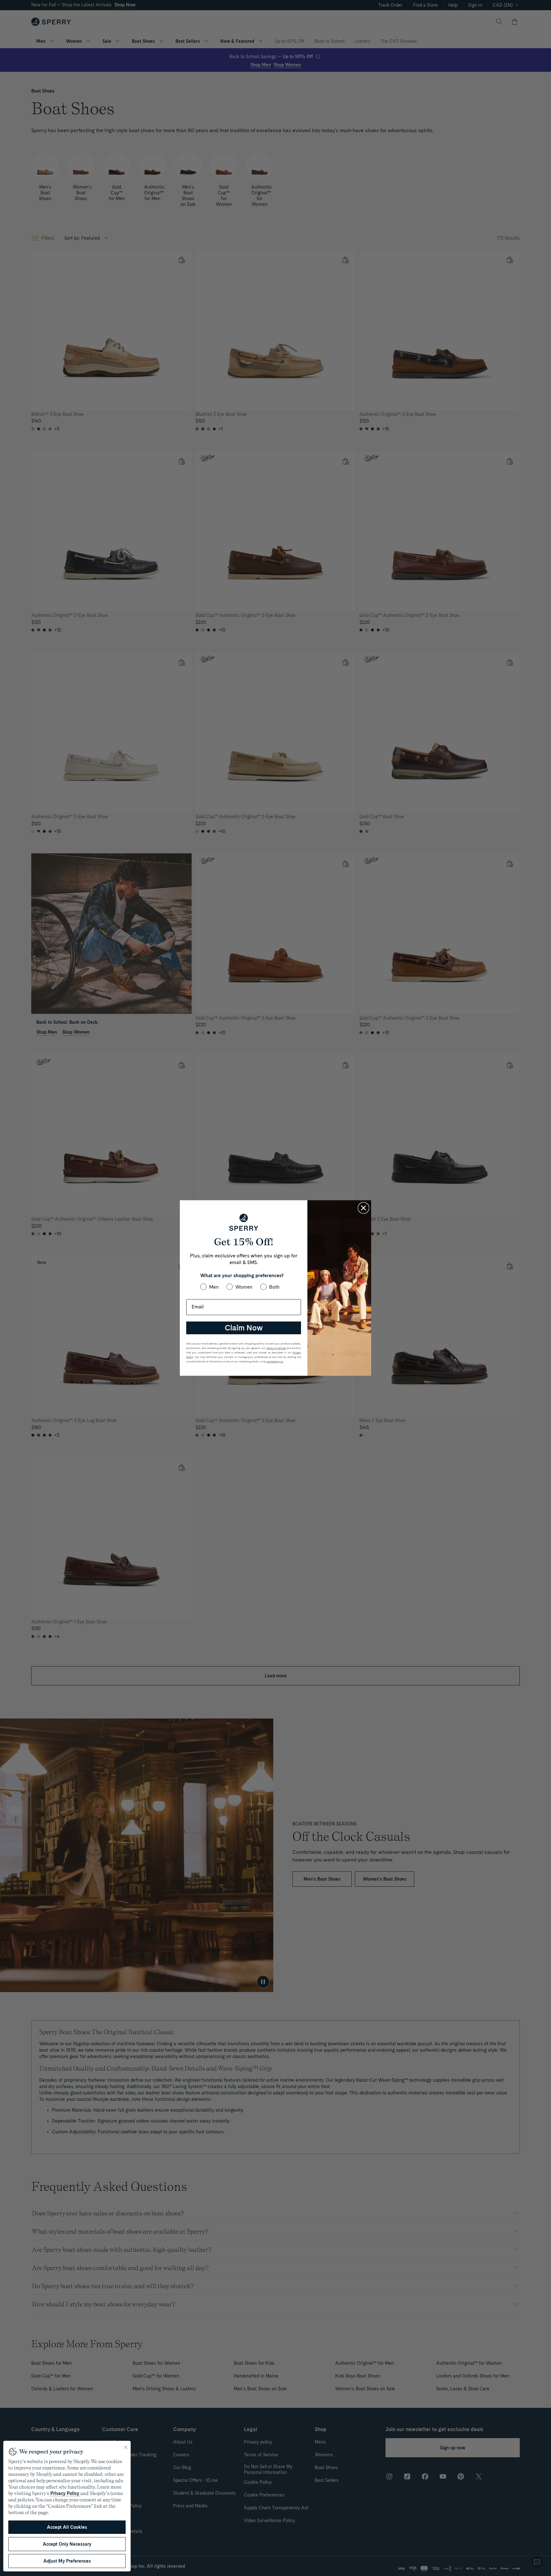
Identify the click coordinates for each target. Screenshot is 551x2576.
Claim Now (244, 1328)
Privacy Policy (65, 2493)
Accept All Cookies (67, 2527)
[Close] (126, 2447)
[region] (67, 2506)
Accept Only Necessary (67, 2544)
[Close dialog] (364, 1208)
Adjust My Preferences (67, 2561)
